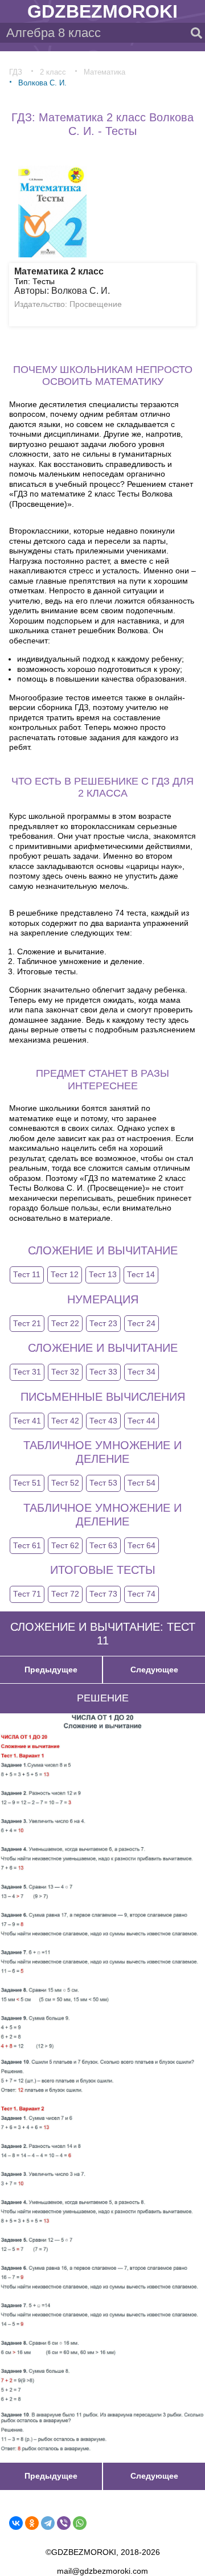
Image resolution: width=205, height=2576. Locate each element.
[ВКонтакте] (16, 2523)
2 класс (53, 72)
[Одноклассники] (32, 2523)
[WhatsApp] (80, 2523)
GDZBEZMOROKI (102, 11)
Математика (104, 72)
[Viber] (64, 2523)
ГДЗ (16, 72)
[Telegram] (48, 2523)
